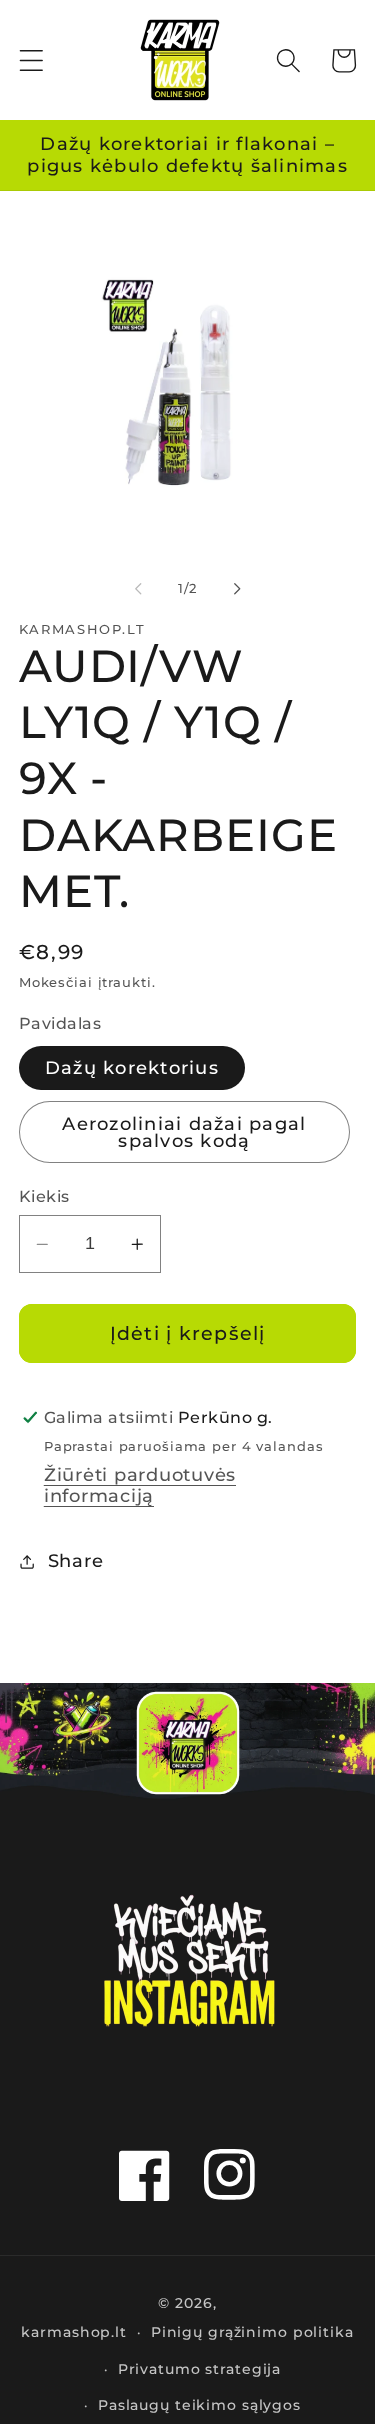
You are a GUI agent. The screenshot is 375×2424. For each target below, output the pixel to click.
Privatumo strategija (200, 2369)
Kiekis (44, 1196)
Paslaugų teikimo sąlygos (199, 2405)
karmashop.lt (74, 2332)
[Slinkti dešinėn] (237, 589)
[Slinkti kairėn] (138, 589)
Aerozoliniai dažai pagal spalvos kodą (184, 1132)
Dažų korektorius (132, 1067)
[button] (31, 60)
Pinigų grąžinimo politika (252, 2332)
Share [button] (76, 1560)
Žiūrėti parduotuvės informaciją (140, 1485)
